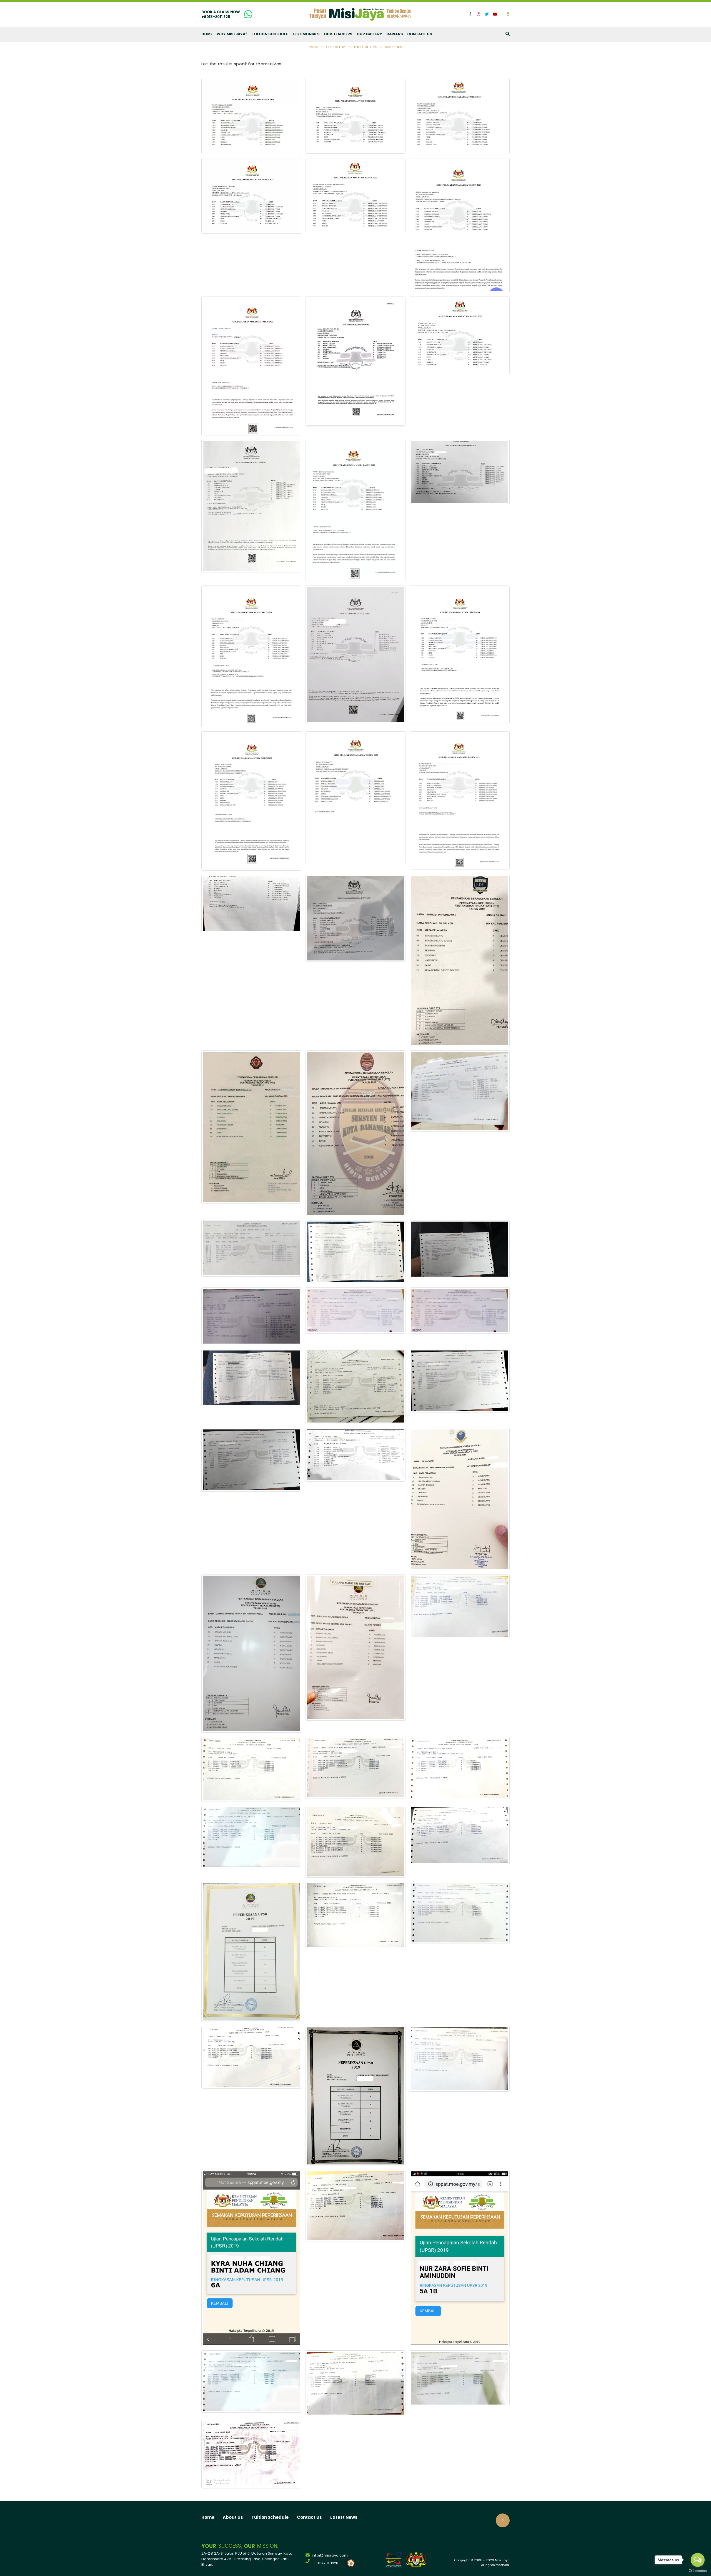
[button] (470, 14)
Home (313, 47)
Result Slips (394, 47)
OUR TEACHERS (338, 34)
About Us (233, 2518)
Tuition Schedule (270, 2518)
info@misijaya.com (330, 2556)
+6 (325, 2563)
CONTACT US (420, 34)
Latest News (344, 2518)
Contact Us (309, 2518)
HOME (207, 34)
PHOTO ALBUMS (365, 47)
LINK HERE (210, 19)
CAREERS (395, 34)
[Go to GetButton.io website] (698, 2570)
